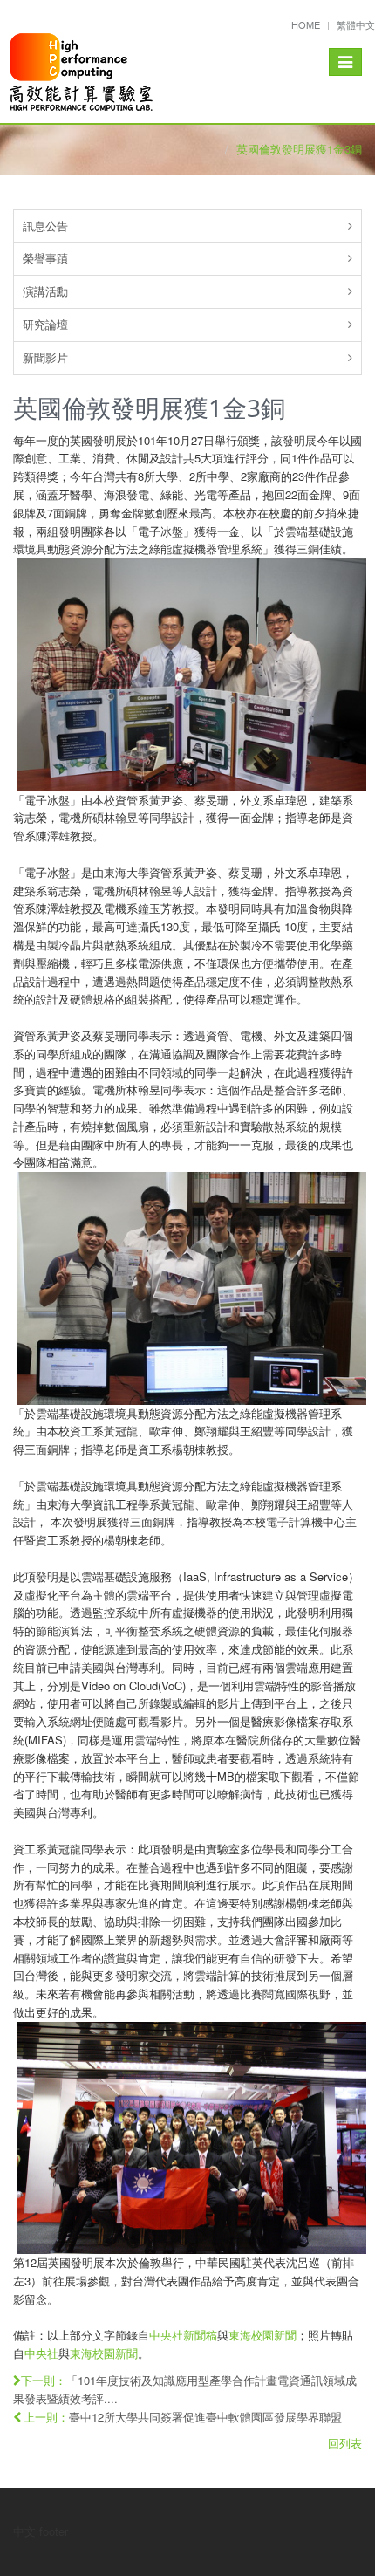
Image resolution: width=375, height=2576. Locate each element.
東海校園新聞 (262, 2335)
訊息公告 (45, 226)
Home (306, 24)
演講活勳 (45, 291)
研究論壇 (45, 324)
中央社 (41, 2353)
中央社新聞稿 (183, 2335)
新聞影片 (45, 357)
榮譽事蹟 (45, 258)
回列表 (345, 2443)
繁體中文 (356, 24)
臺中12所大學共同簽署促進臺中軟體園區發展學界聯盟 (205, 2417)
